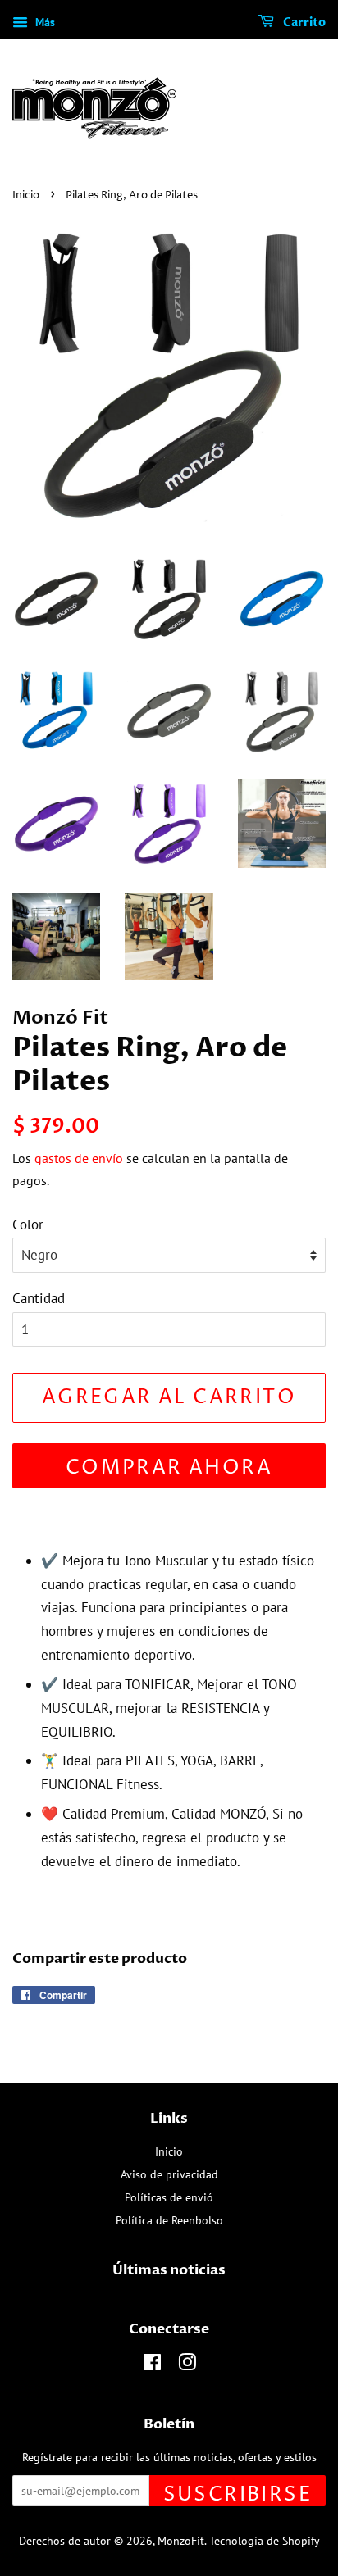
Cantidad (39, 1298)
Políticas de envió (169, 2197)
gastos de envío (79, 1158)
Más (43, 22)
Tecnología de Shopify (265, 2540)
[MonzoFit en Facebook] (152, 2365)
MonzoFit (181, 2540)
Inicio (26, 195)
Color (28, 1224)
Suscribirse (238, 2494)
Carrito (303, 23)
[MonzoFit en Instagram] (187, 2365)
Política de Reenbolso (169, 2220)
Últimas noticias (169, 2270)
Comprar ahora (169, 1468)
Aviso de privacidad (169, 2174)
